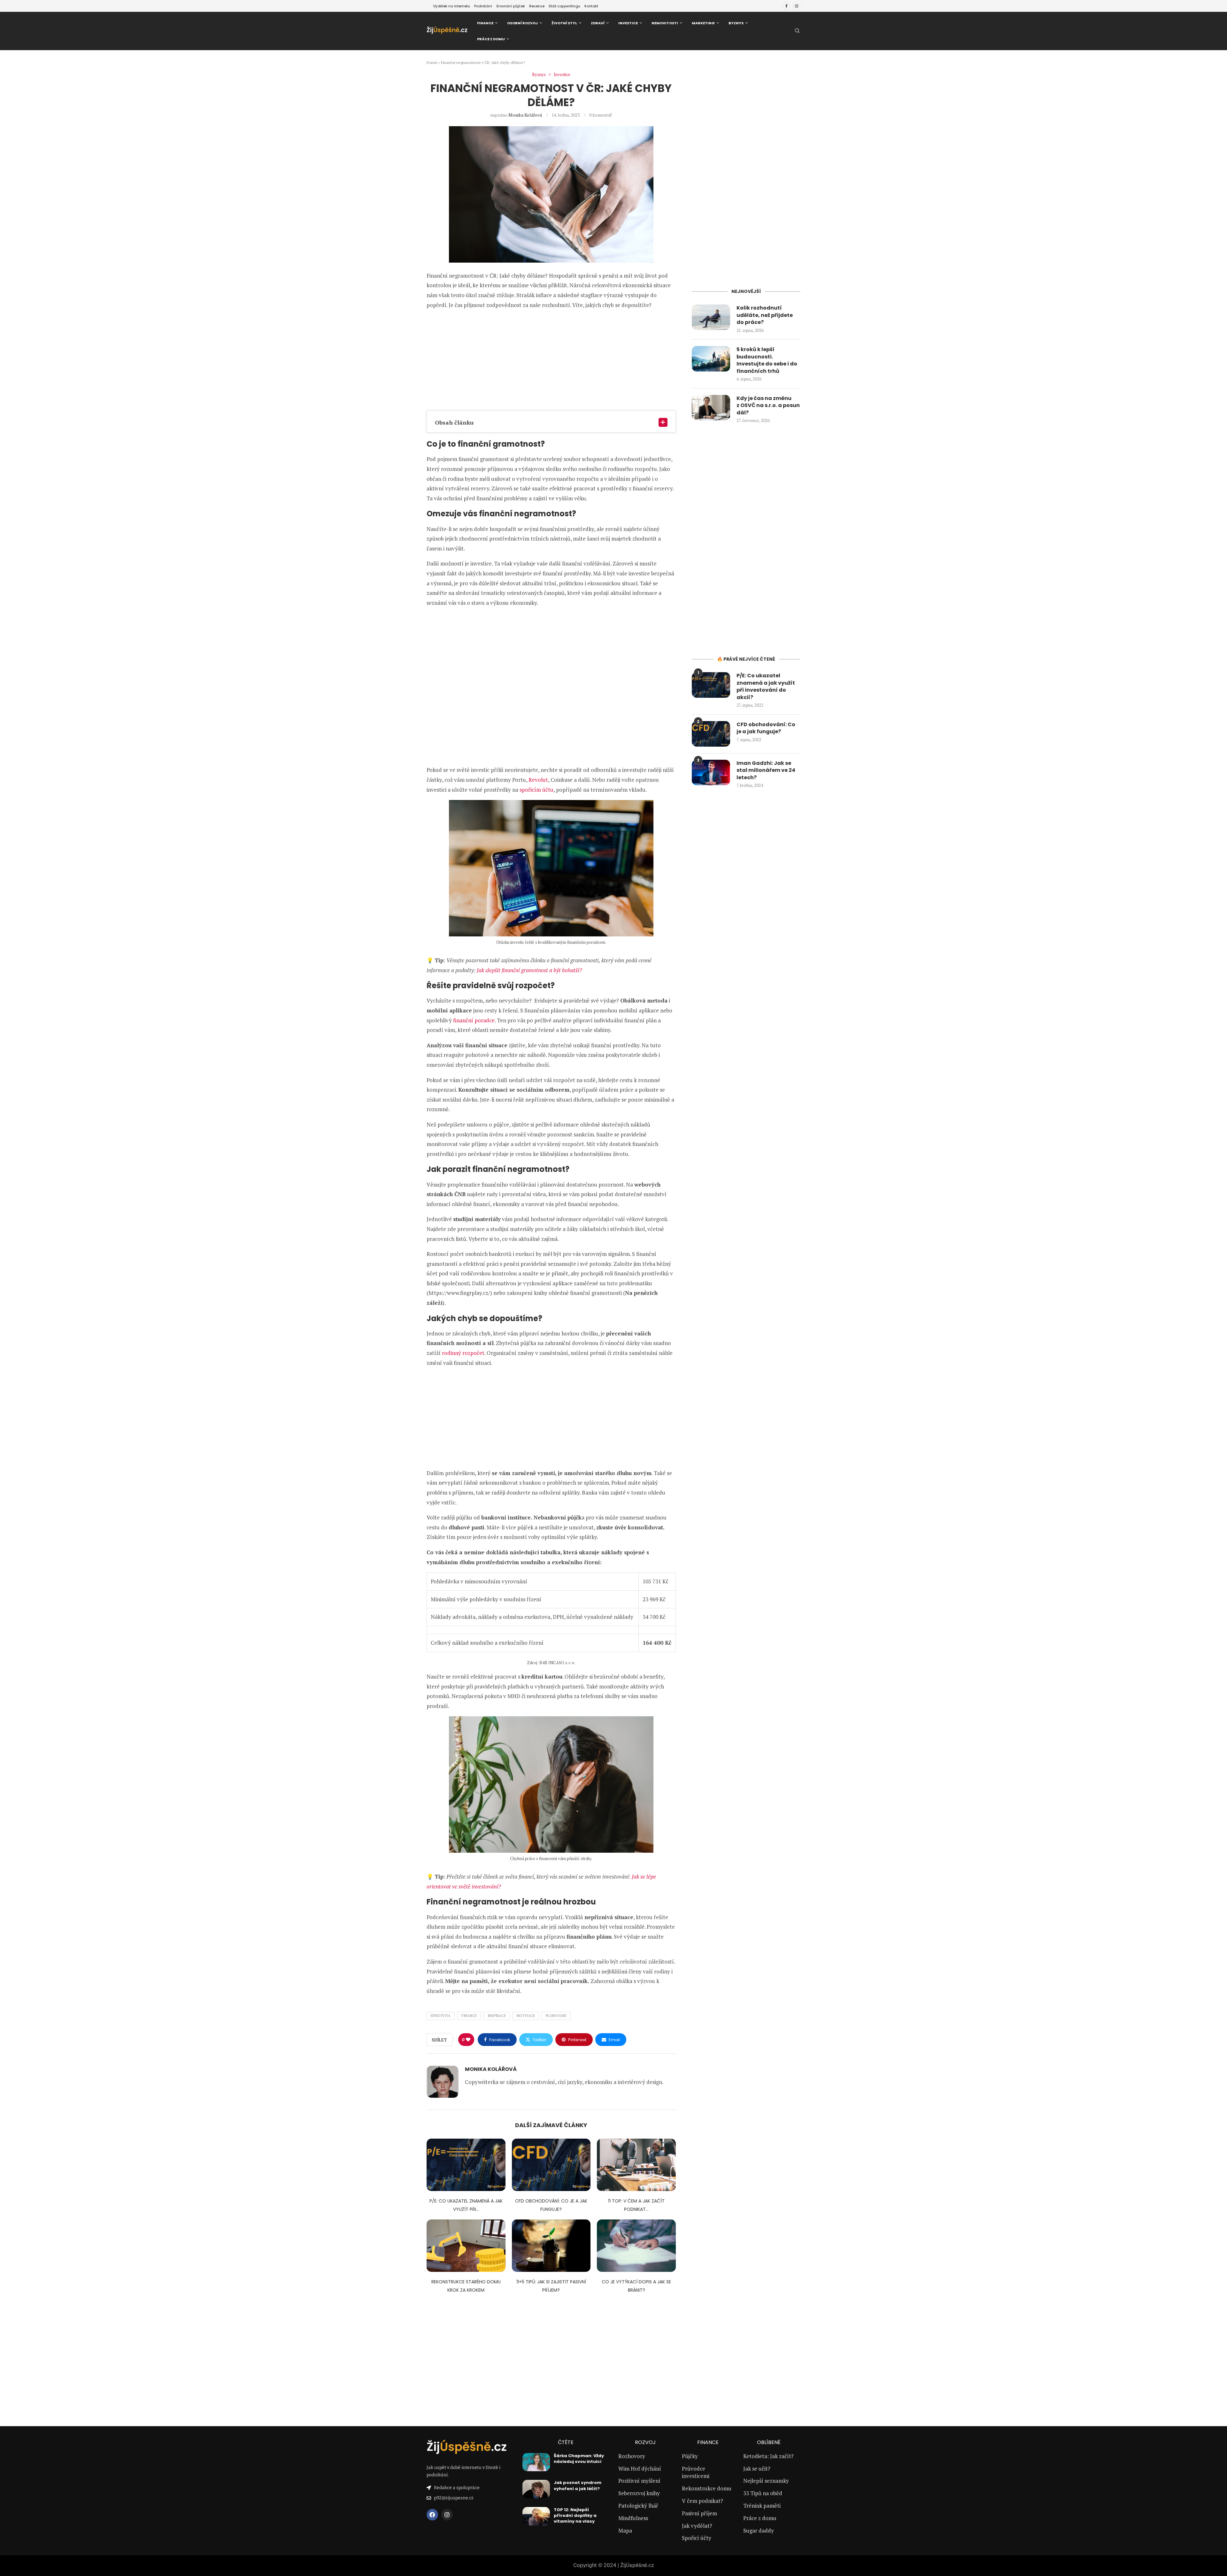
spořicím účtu (536, 790)
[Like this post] (468, 2040)
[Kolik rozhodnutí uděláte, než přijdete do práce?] (711, 317)
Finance (485, 23)
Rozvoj (645, 2442)
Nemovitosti (665, 23)
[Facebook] (786, 6)
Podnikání (483, 6)
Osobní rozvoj (522, 23)
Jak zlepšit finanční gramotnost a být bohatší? (529, 970)
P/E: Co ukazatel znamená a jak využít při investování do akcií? (766, 686)
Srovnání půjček (511, 6)
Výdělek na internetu (451, 6)
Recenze (537, 6)
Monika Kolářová (525, 115)
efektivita (441, 2016)
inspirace (497, 2016)
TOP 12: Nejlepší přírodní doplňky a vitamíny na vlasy (575, 2515)
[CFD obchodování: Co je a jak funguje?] (551, 2165)
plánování (556, 2016)
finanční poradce (474, 1020)
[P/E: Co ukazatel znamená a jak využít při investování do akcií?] (466, 2165)
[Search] (797, 31)
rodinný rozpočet (463, 1353)
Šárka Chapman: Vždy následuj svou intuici (579, 2459)
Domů (432, 62)
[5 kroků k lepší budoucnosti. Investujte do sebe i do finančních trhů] (711, 359)
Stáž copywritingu (564, 6)
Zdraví (598, 23)
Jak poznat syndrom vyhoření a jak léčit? (578, 2485)
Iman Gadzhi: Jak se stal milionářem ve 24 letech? (766, 770)
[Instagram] (797, 6)
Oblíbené (769, 2442)
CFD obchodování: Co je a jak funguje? (766, 728)
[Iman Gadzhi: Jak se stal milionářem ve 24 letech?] (711, 773)
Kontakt (591, 6)
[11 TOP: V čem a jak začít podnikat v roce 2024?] (636, 2165)
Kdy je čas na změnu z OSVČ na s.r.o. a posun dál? (768, 406)
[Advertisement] (551, 360)
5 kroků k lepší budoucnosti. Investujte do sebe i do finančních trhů (767, 360)
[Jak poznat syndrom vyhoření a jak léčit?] (536, 2489)
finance (469, 2016)
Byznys (736, 23)
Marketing (703, 23)
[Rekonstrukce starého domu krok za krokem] (466, 2246)
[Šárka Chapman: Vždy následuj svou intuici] (536, 2462)
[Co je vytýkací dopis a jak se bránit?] (636, 2246)
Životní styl (564, 23)
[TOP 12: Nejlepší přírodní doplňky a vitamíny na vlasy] (536, 2516)
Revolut (538, 780)
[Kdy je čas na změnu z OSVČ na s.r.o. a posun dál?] (711, 408)
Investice (628, 23)
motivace (526, 2016)
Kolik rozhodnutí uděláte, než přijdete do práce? (765, 315)
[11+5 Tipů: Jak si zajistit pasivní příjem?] (551, 2246)
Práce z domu (491, 39)
